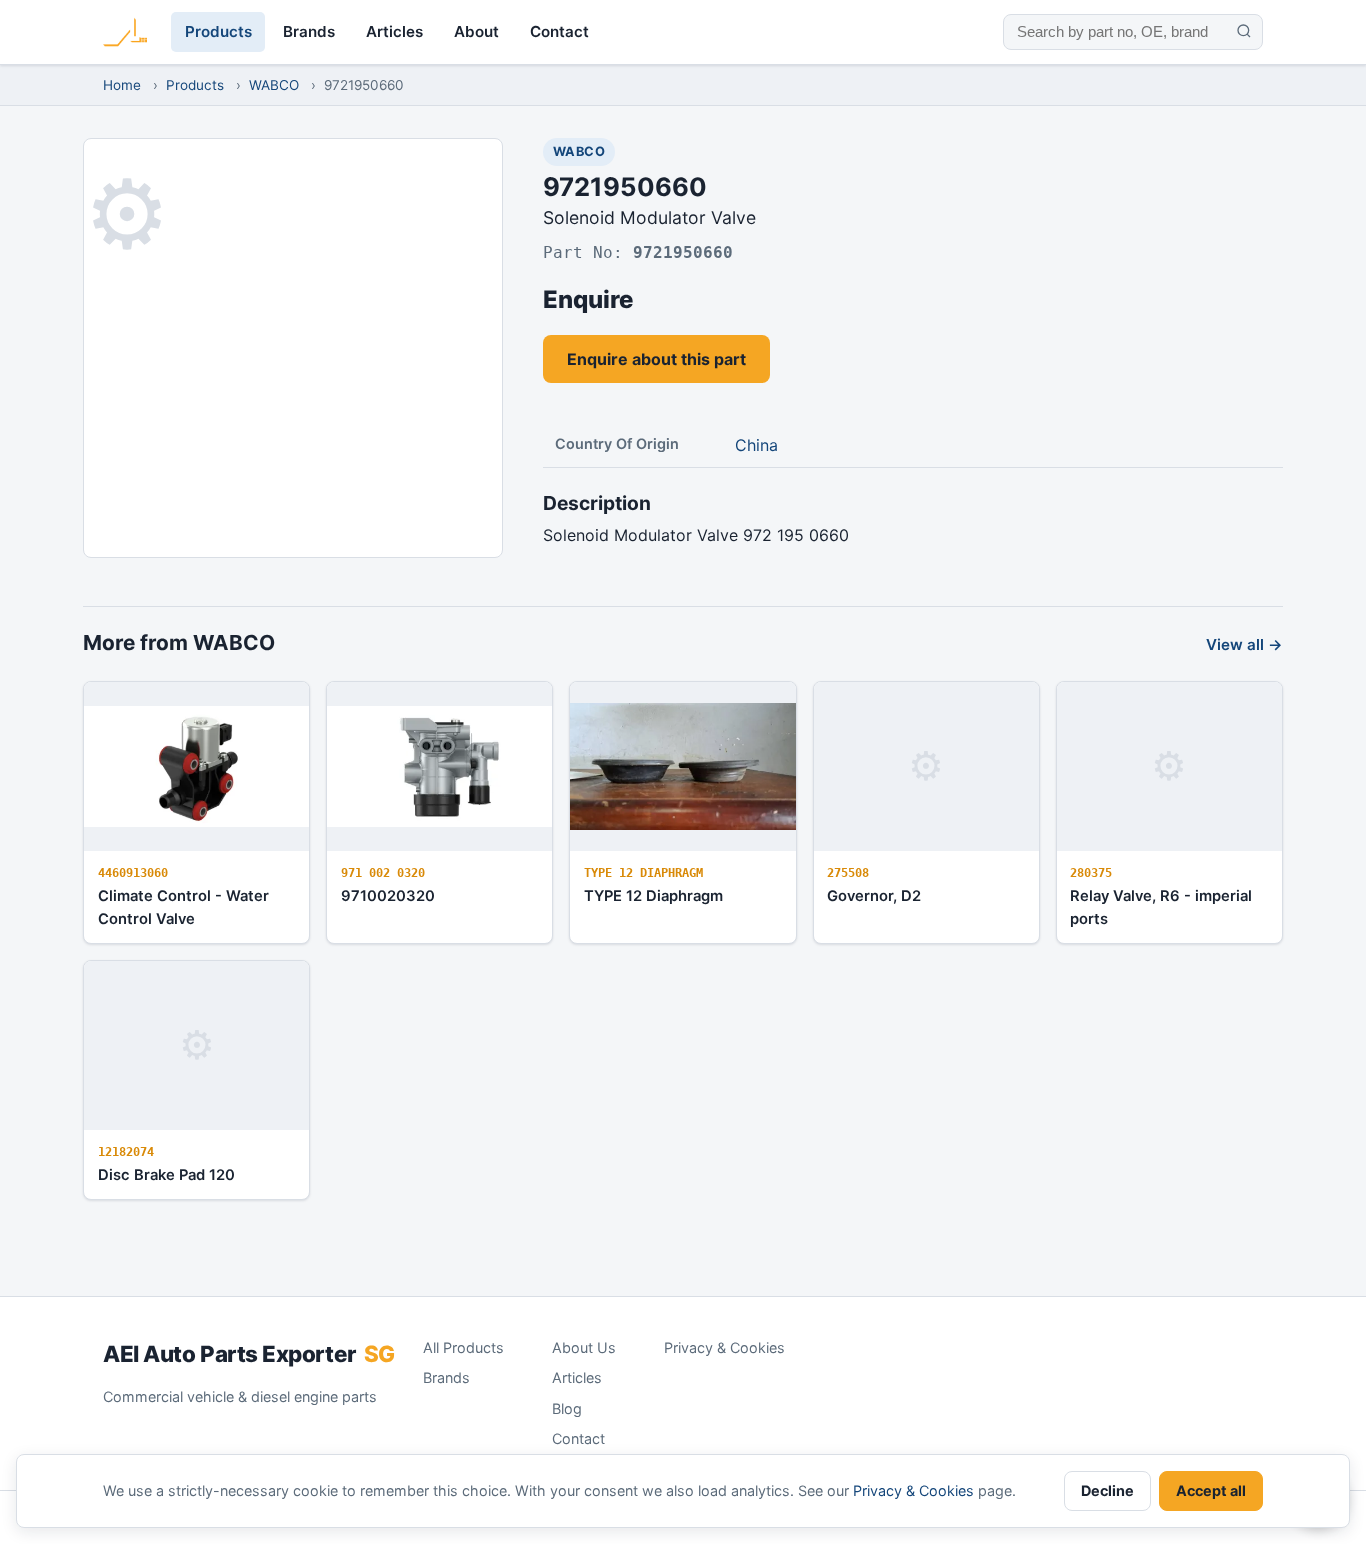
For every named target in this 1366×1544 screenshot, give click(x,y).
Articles (394, 31)
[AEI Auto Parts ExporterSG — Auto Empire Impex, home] (125, 32)
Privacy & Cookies (724, 1347)
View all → (1244, 644)
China (756, 445)
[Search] (1243, 32)
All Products (463, 1347)
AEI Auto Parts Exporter (249, 1353)
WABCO (274, 85)
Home (122, 85)
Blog (567, 1408)
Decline (1107, 1490)
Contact (559, 31)
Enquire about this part (656, 359)
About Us (584, 1347)
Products (218, 31)
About (476, 31)
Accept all (1211, 1490)
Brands (309, 31)
